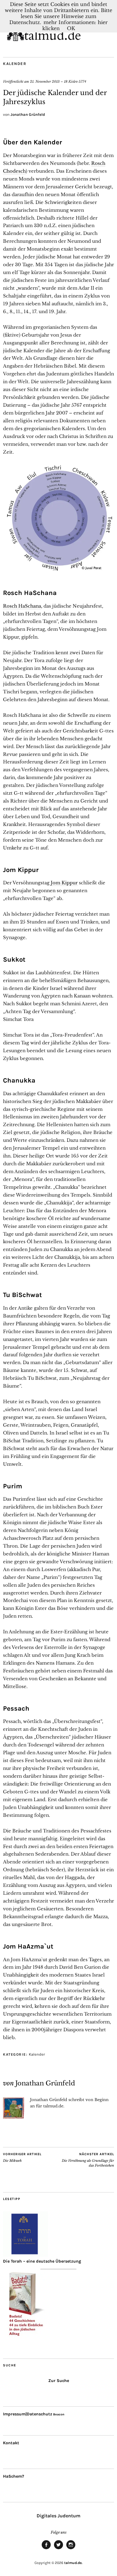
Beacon (59, 2414)
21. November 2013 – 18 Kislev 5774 (58, 82)
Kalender (15, 64)
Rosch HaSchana (22, 606)
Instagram (71, 2549)
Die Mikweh (22, 2157)
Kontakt (11, 2443)
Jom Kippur (64, 883)
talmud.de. (73, 2563)
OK (71, 28)
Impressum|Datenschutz (28, 2414)
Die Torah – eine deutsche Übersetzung (42, 2261)
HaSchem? (13, 2476)
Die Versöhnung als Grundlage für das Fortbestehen (88, 2160)
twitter (58, 2549)
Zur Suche (59, 2381)
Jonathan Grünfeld (28, 114)
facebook (46, 2549)
